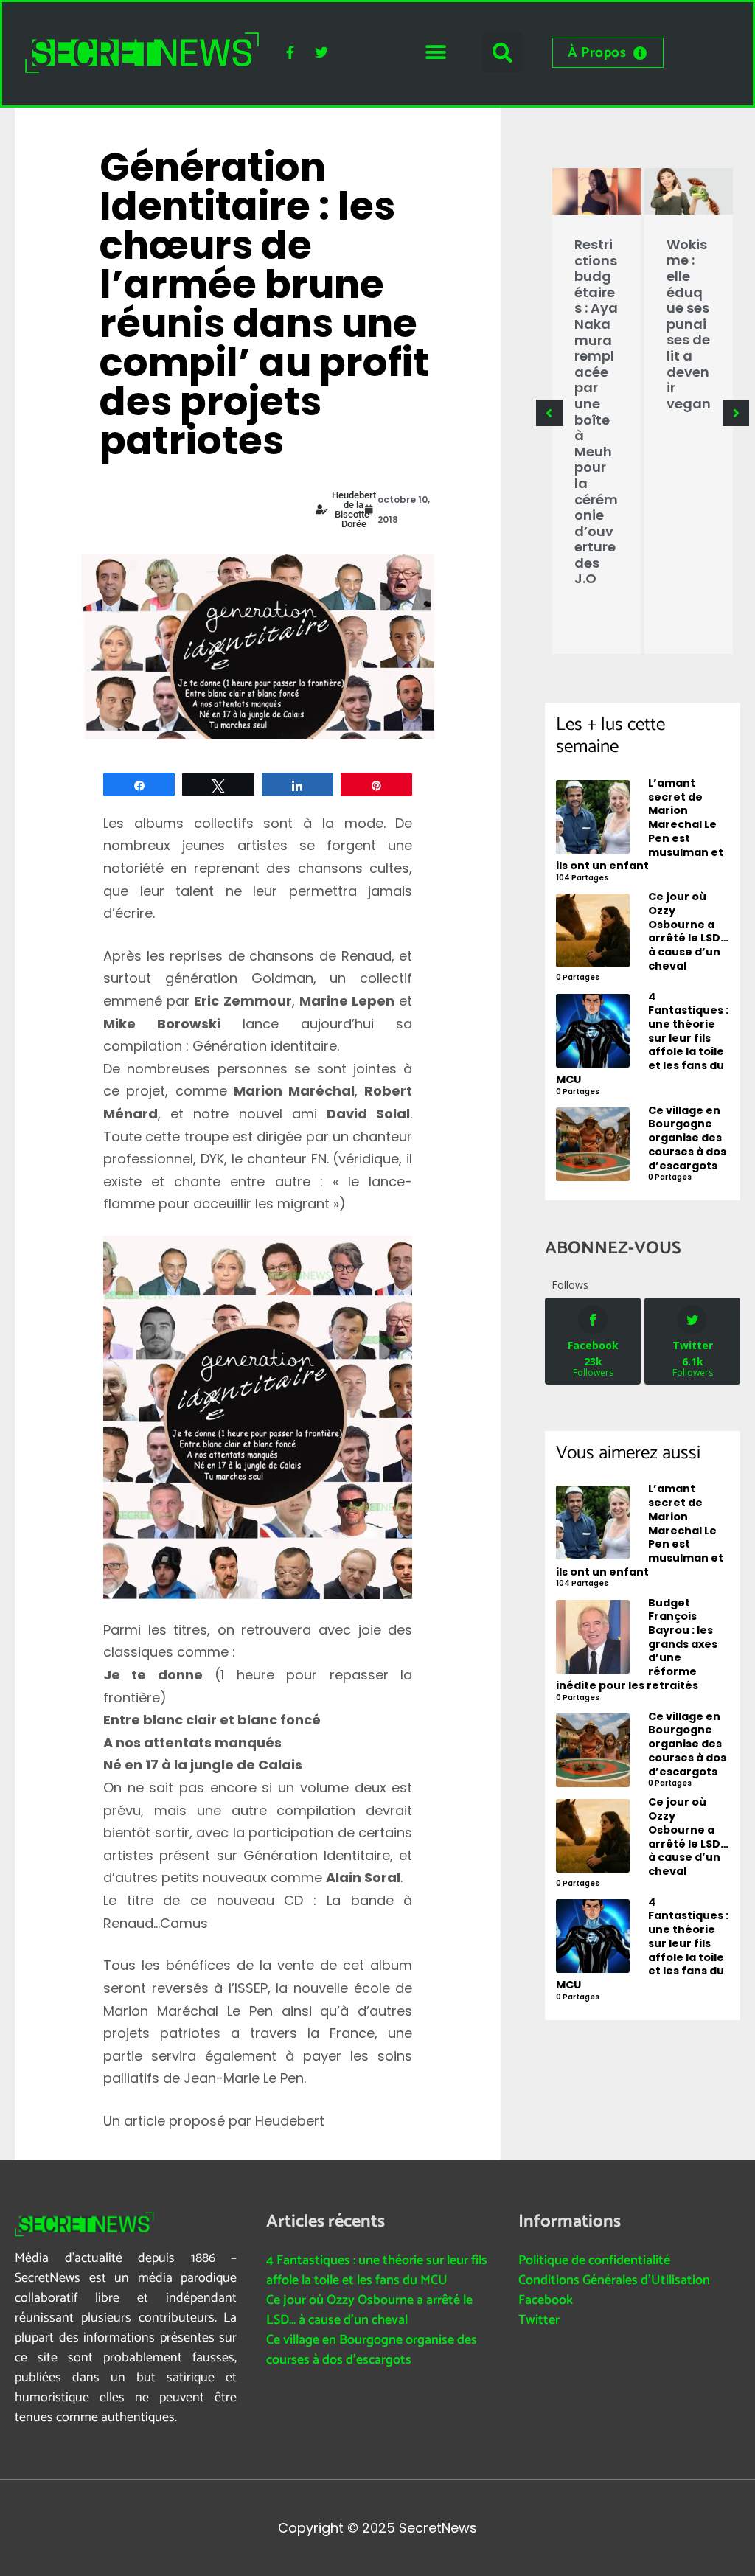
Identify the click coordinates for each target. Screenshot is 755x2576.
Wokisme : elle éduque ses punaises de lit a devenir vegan (689, 324)
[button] (435, 53)
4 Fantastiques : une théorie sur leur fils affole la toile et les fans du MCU (377, 2270)
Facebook (546, 2300)
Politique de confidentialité (594, 2260)
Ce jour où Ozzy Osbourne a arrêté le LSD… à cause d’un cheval (369, 2310)
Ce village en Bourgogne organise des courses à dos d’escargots (372, 2350)
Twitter (539, 2320)
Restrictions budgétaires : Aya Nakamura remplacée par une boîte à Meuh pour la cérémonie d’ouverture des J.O (596, 411)
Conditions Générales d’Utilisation (614, 2280)
